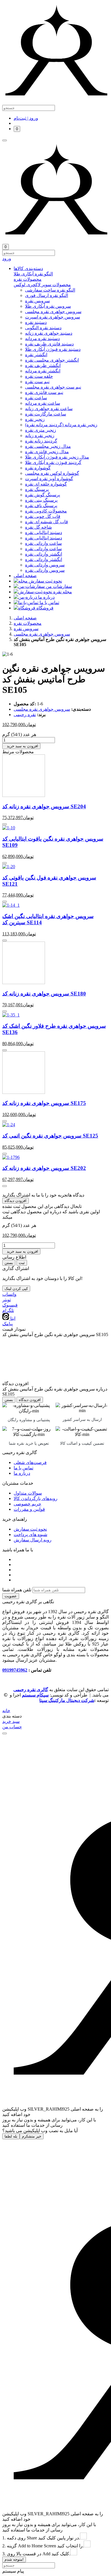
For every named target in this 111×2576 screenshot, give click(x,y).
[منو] (5, 140)
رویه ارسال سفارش (33, 1540)
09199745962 (15, 1670)
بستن (9, 1263)
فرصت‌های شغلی (30, 1462)
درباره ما (22, 1473)
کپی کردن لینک (16, 1289)
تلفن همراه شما (17, 1590)
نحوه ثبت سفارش (30, 1529)
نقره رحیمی (25, 715)
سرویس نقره (26, 629)
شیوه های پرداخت (30, 1534)
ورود (7, 259)
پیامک (8, 1324)
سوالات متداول (28, 1493)
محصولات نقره (28, 623)
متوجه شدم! (14, 2559)
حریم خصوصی (27, 1504)
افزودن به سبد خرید (21, 746)
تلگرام (8, 1310)
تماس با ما (23, 1468)
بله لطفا (11, 2136)
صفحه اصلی (25, 618)
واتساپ (9, 1294)
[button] (61, 268)
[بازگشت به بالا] (5, 1733)
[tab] (61, 274)
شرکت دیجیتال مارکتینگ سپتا (67, 1700)
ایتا (12, 1318)
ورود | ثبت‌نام (26, 118)
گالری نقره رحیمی (31, 1690)
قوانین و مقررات (29, 1509)
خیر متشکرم (32, 2136)
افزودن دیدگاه (16, 1201)
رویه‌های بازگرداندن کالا (36, 1498)
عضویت (11, 1596)
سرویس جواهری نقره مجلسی (42, 634)
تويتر (7, 1300)
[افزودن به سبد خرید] (5, 824)
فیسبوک (10, 1305)
